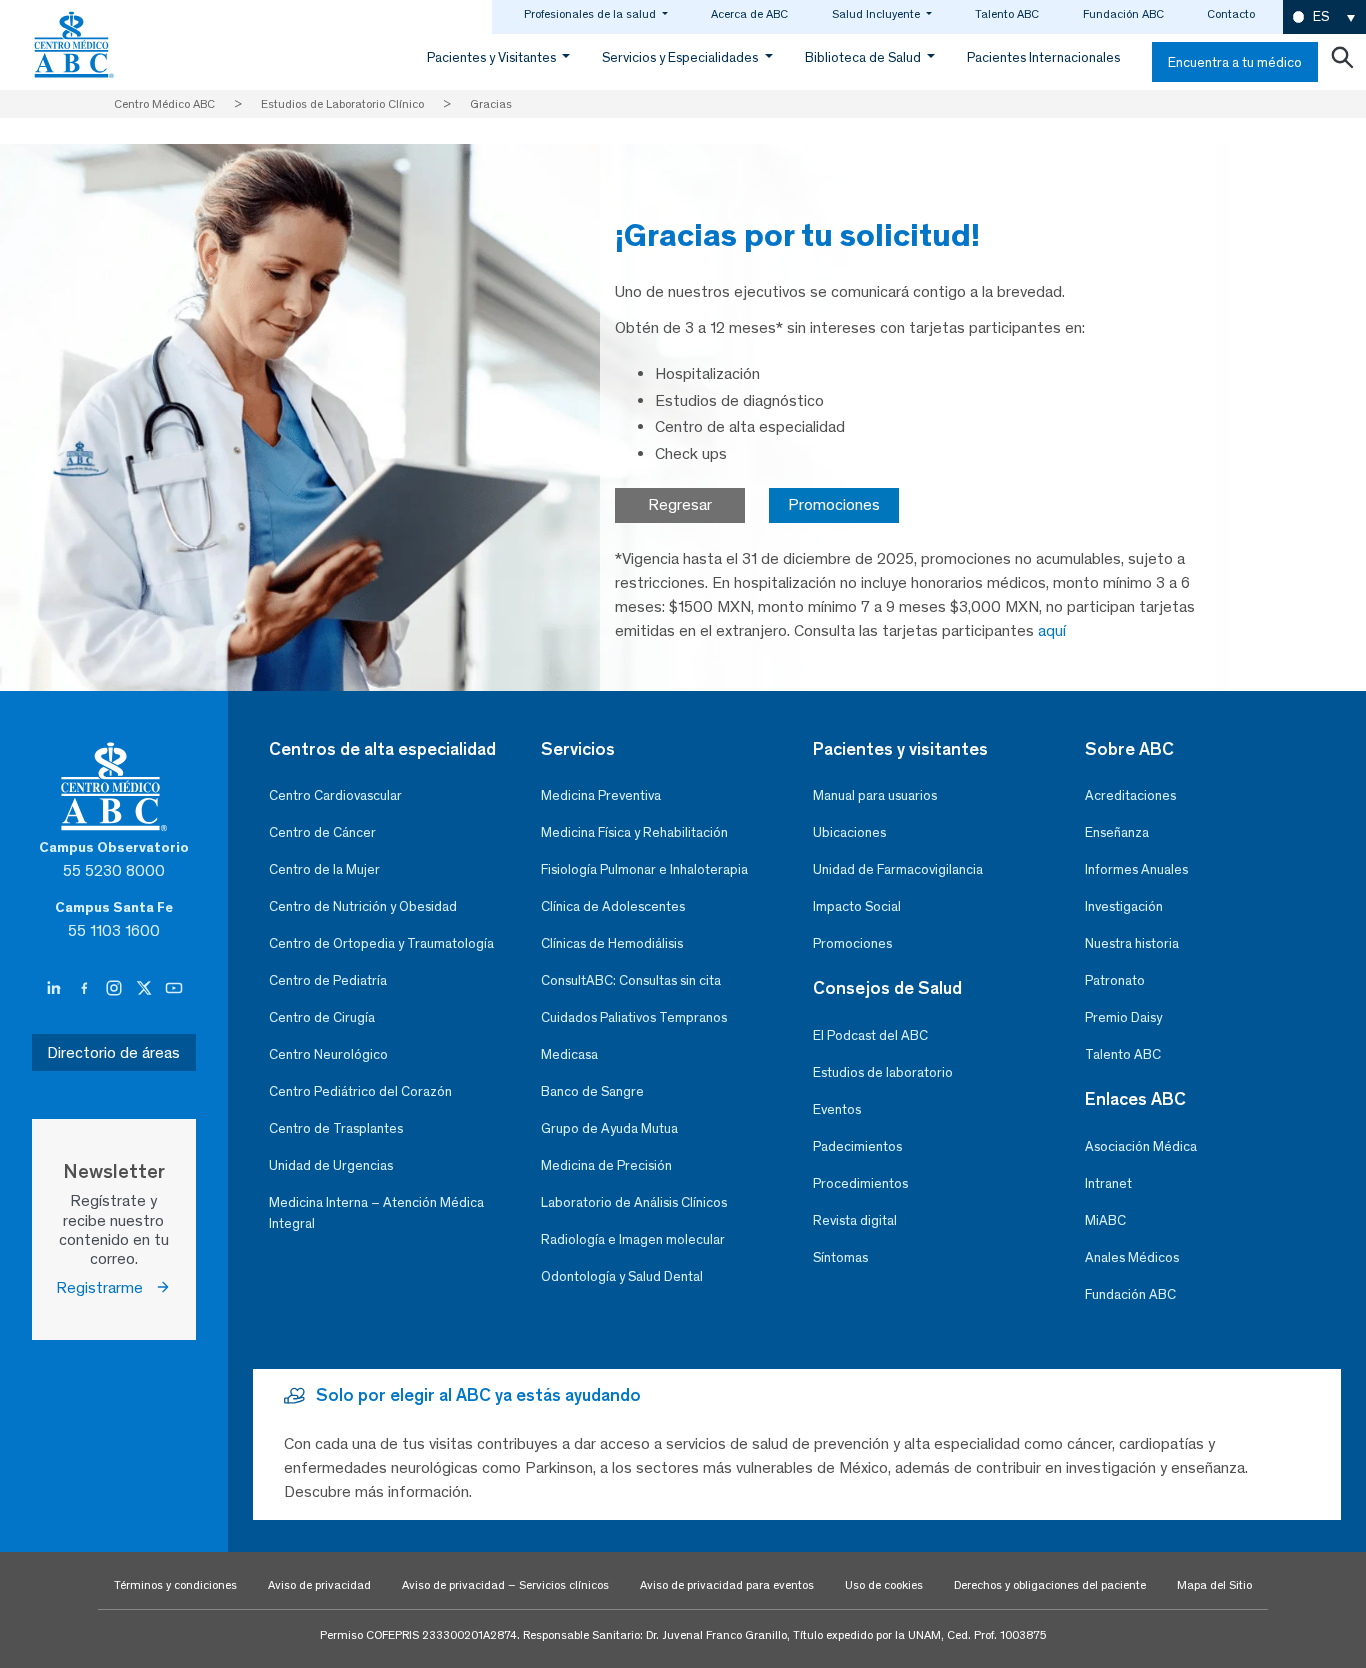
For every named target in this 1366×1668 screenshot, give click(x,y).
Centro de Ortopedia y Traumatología (381, 943)
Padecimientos (857, 1146)
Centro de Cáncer (322, 832)
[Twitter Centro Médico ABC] (146, 988)
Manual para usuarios (875, 795)
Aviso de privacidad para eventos (727, 1585)
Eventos (837, 1109)
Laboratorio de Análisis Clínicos (634, 1202)
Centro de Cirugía (322, 1017)
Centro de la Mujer (324, 869)
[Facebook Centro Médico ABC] (86, 988)
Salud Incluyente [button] (877, 14)
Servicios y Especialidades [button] (681, 57)
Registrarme (105, 1287)
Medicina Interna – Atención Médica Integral (376, 1213)
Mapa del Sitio (1214, 1585)
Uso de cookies (884, 1585)
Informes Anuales (1136, 869)
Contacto (1231, 14)
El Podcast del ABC (870, 1035)
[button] (1324, 17)
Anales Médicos (1132, 1257)
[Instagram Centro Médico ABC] (116, 988)
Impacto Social (857, 906)
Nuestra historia (1132, 943)
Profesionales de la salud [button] (591, 14)
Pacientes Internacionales (1043, 57)
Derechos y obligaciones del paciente (1050, 1585)
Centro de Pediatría (328, 980)
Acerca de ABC (749, 14)
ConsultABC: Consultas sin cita (631, 980)
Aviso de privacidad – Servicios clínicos (505, 1585)
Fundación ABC (1123, 14)
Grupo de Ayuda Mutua (609, 1128)
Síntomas (840, 1257)
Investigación (1124, 906)
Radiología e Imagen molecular (633, 1239)
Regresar (680, 504)
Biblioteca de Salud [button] (864, 57)
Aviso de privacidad (319, 1585)
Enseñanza (1117, 832)
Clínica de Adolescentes (613, 906)
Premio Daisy (1123, 1017)
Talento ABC (1007, 14)
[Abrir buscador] (1342, 62)
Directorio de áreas (113, 1052)
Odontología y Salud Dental (622, 1276)
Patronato (1115, 980)
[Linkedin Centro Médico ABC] (56, 988)
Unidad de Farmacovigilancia (898, 869)
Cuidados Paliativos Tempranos (634, 1017)
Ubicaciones (849, 832)
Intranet (1108, 1183)
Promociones (834, 504)
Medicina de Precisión (606, 1165)
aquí (1052, 630)
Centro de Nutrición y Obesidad (363, 906)
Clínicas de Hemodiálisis (612, 943)
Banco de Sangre (592, 1091)
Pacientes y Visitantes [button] (493, 57)
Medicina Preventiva (601, 795)
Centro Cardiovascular (335, 795)
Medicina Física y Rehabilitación (634, 832)
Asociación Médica (1141, 1146)
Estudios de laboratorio (883, 1072)
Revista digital (855, 1220)
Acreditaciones (1130, 795)
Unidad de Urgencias (331, 1165)
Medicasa (569, 1054)
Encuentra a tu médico (1235, 62)
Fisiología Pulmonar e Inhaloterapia (644, 869)
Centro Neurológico (328, 1054)
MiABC (1105, 1220)
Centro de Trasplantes (336, 1128)
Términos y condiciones (175, 1585)
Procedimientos (860, 1183)
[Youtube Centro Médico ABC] (174, 988)
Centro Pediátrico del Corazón (360, 1091)
